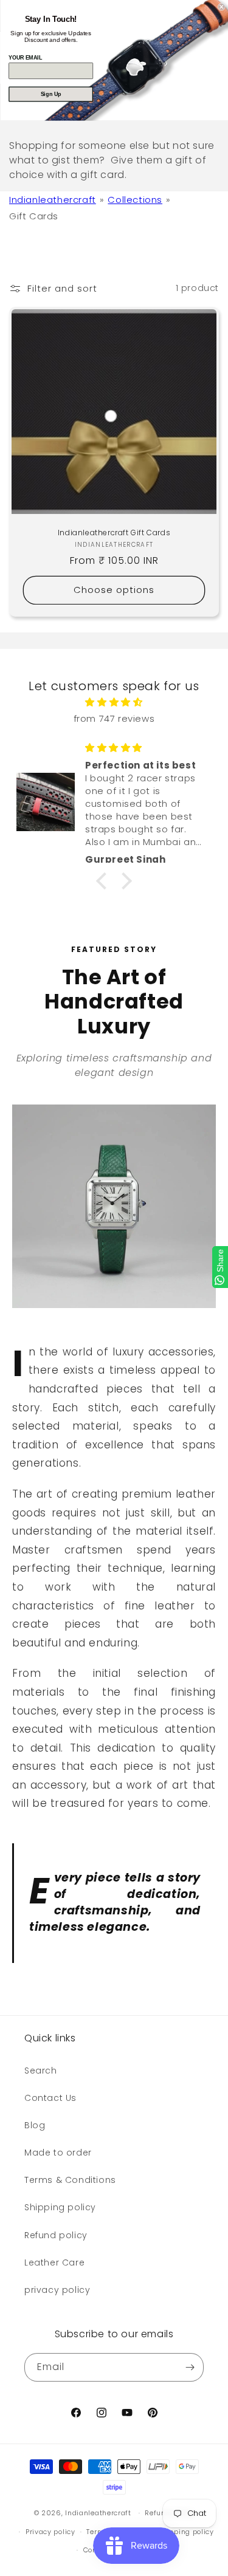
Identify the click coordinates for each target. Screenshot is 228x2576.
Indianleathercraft (53, 200)
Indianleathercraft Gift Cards (114, 533)
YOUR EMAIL (25, 57)
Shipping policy (60, 2207)
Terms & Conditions (70, 2180)
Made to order (58, 2153)
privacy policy (57, 2290)
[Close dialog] (222, 7)
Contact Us (50, 2098)
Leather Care (54, 2263)
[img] (114, 702)
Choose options (114, 590)
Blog (35, 2125)
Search (41, 2071)
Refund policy (56, 2235)
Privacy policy (50, 2532)
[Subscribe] (190, 2367)
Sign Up (50, 94)
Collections (135, 200)
